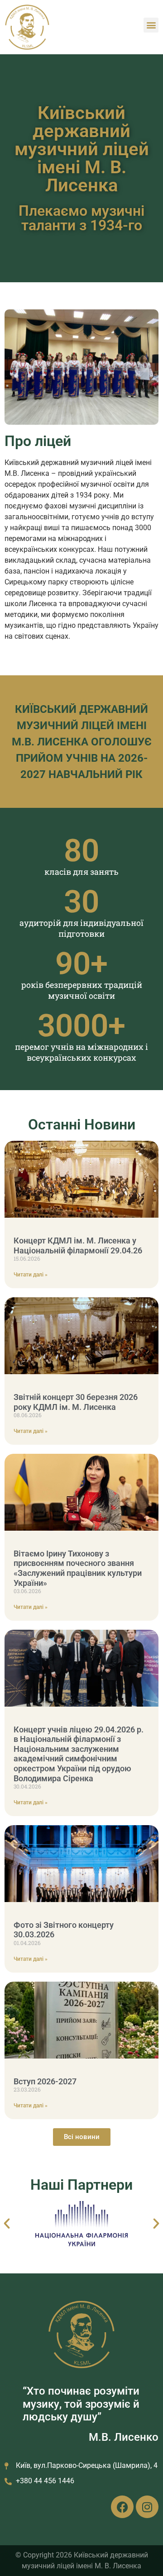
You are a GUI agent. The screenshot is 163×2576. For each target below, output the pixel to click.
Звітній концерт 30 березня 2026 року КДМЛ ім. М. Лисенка (76, 1402)
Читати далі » (31, 1275)
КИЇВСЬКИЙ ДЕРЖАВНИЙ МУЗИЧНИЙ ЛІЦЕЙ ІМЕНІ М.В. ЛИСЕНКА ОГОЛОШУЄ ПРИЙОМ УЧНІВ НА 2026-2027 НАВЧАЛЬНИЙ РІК (82, 742)
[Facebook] (122, 2507)
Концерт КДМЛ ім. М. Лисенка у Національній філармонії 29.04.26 (78, 1245)
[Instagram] (147, 2507)
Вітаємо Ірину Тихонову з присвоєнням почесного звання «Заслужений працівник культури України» (78, 1568)
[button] (151, 25)
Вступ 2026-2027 (45, 2081)
